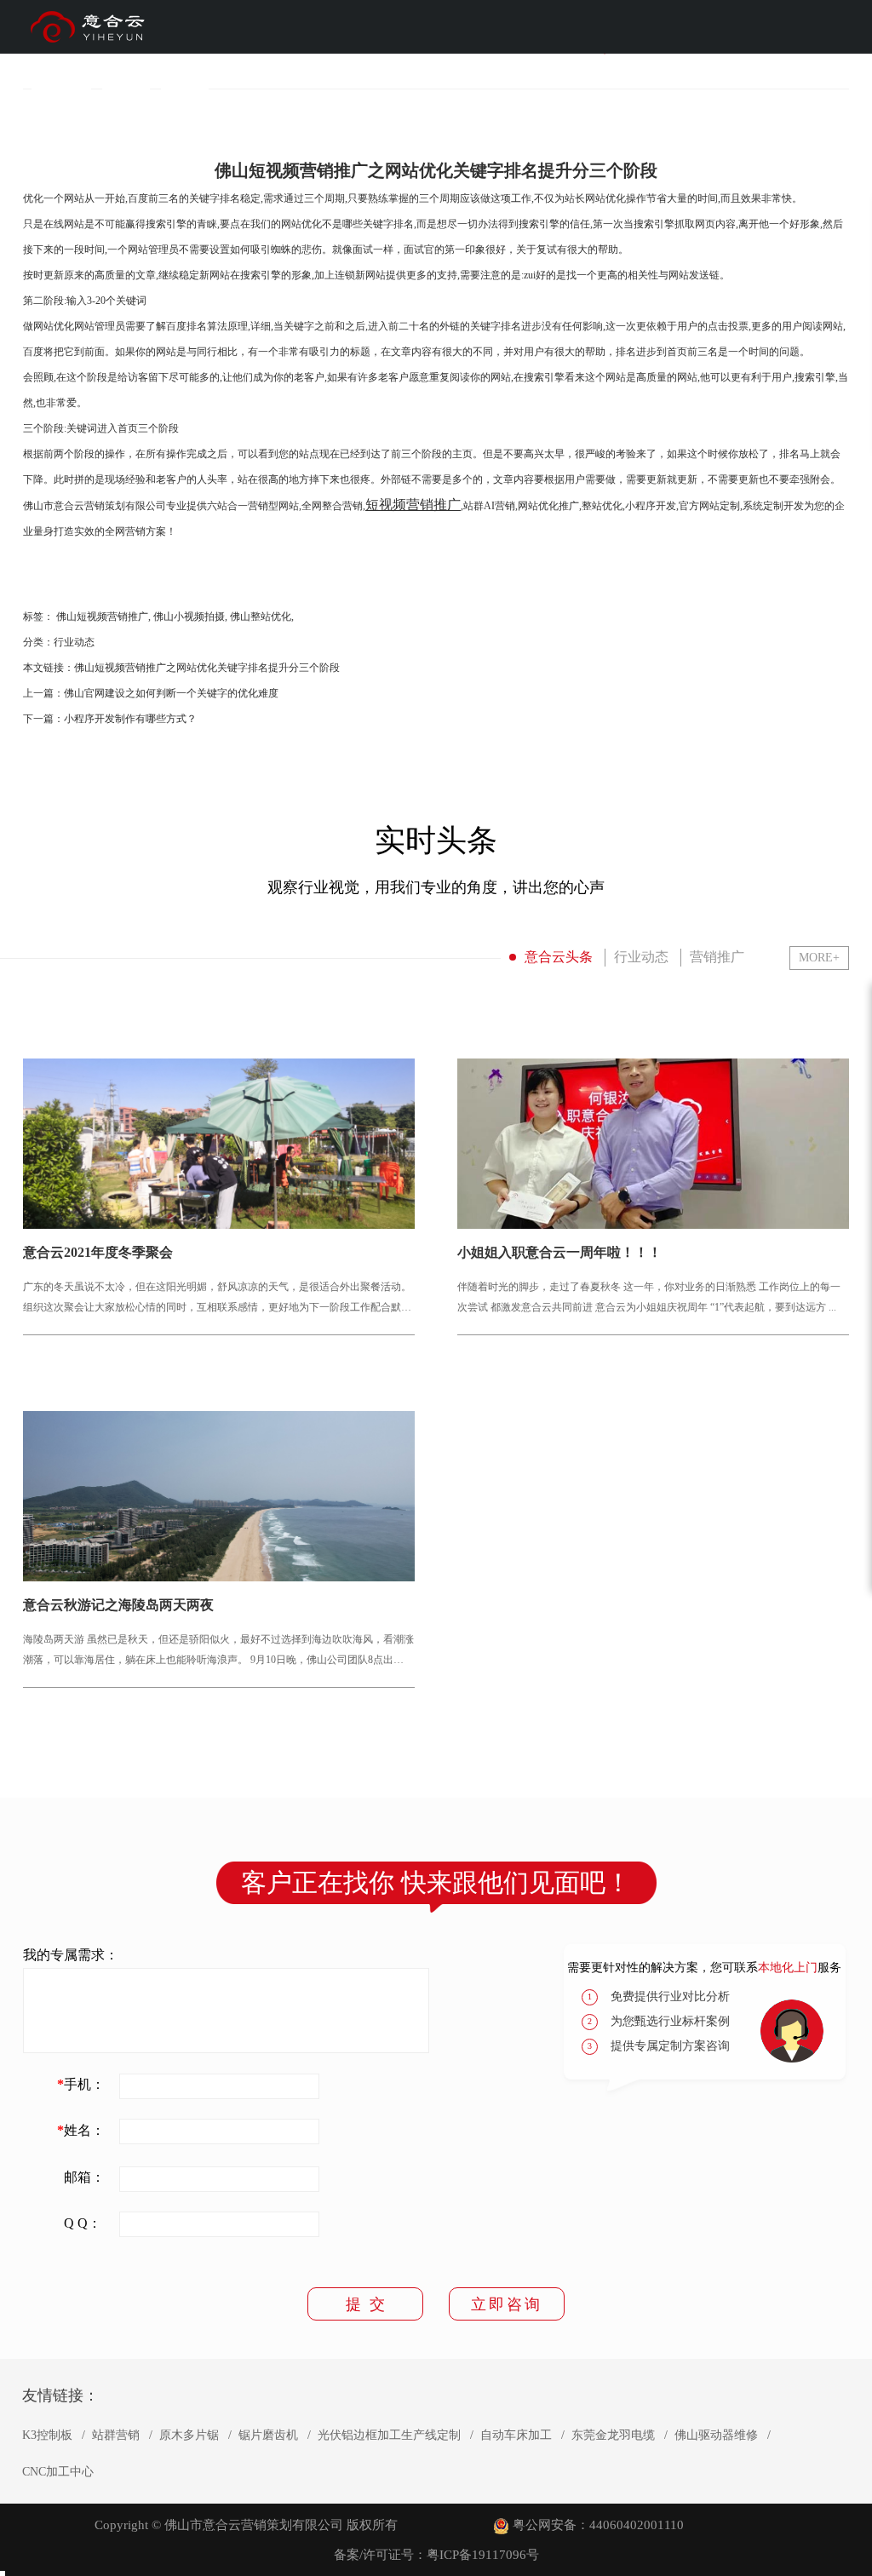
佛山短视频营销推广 (102, 617)
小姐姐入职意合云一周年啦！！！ (559, 1253)
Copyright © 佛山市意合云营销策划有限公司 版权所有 (246, 2525)
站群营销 (116, 2435)
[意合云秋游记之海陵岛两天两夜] (219, 1496)
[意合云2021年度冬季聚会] (219, 1144)
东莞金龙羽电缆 (613, 2435)
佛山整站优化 (261, 617)
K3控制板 (47, 2435)
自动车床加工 (516, 2435)
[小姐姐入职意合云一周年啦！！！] (653, 1144)
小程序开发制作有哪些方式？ (130, 719)
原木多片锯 (189, 2435)
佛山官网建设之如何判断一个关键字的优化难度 (171, 693)
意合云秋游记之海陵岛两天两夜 (118, 1605)
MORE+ (819, 958)
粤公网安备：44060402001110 (598, 2525)
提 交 (365, 2304)
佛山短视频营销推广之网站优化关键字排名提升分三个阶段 (207, 668)
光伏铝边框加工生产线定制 (389, 2435)
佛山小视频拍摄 (189, 617)
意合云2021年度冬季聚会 (98, 1253)
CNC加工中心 (58, 2472)
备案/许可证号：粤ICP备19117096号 (436, 2555)
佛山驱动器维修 (716, 2435)
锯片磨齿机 (268, 2435)
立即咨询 (507, 2304)
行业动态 (74, 642)
